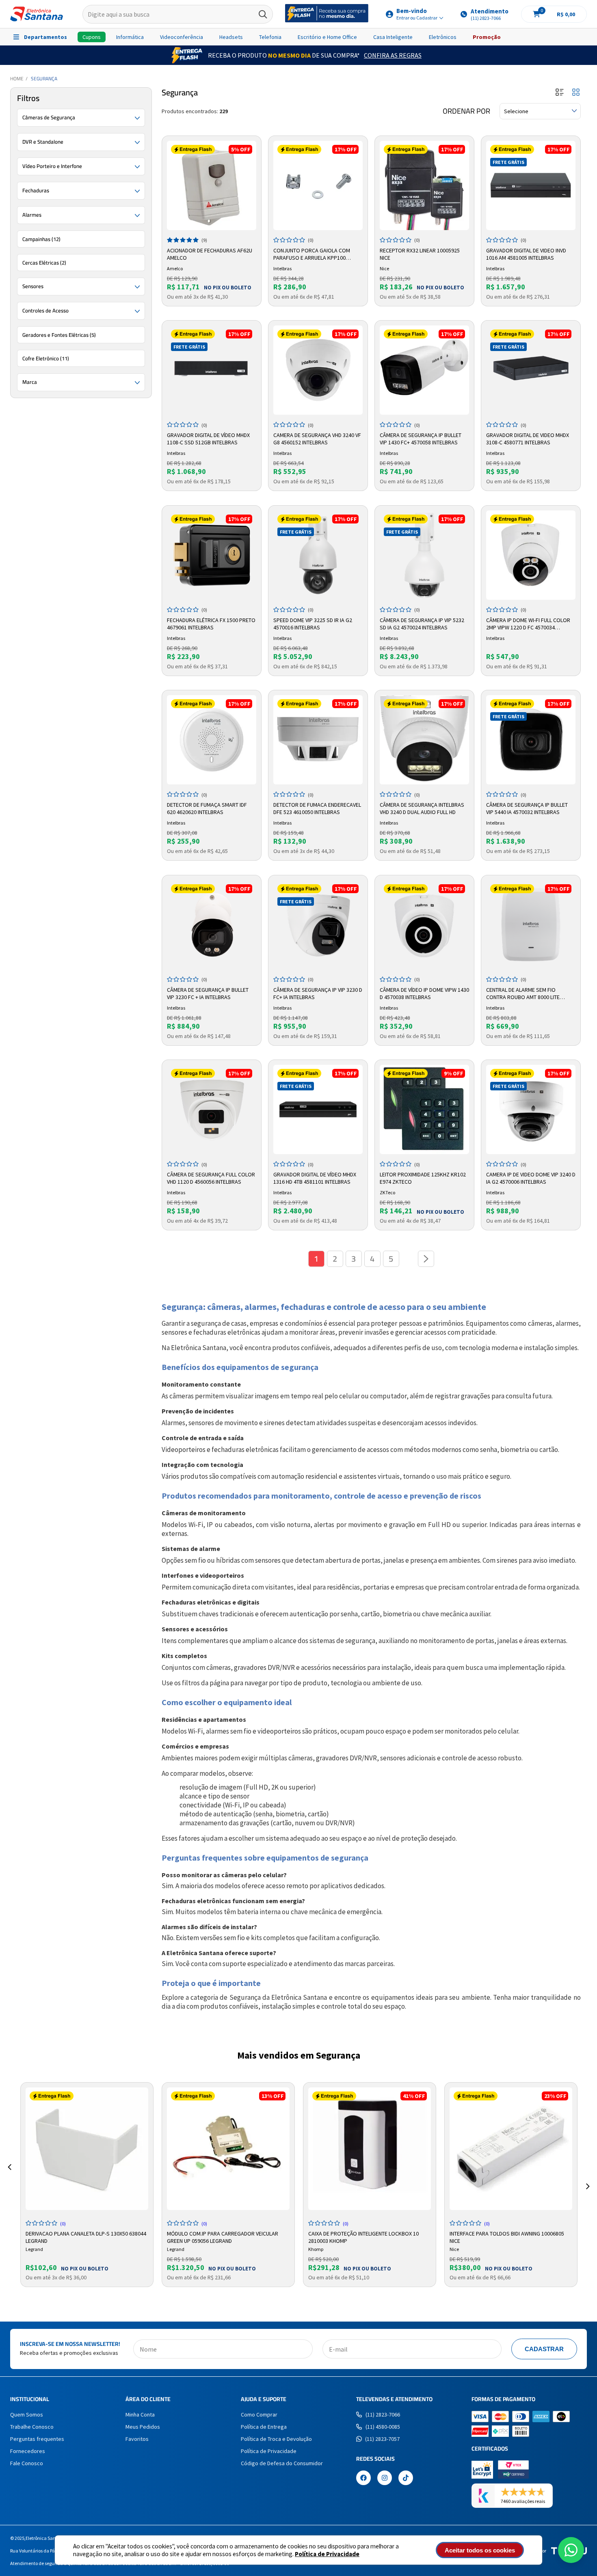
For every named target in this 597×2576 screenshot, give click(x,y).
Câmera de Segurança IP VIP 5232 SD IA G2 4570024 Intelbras (422, 624)
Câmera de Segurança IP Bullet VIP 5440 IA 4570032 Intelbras (527, 808)
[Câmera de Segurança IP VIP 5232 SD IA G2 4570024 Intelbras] (424, 555)
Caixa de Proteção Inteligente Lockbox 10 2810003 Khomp (363, 2236)
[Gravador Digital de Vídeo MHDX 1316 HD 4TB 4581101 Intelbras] (318, 1109)
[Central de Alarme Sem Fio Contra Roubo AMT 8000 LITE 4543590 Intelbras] (531, 925)
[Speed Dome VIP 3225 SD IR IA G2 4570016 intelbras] (318, 555)
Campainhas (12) (41, 239)
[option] (87, 2185)
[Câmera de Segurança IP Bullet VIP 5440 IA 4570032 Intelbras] (531, 740)
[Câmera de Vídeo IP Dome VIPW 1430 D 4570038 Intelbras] (424, 925)
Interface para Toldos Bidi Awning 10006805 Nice (507, 2236)
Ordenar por (466, 111)
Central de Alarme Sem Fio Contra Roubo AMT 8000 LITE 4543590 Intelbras (523, 994)
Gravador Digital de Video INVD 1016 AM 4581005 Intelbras (526, 254)
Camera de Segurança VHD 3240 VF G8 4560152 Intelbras (317, 439)
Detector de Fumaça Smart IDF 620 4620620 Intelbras (207, 808)
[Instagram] (385, 2479)
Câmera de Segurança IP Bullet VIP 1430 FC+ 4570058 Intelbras (421, 439)
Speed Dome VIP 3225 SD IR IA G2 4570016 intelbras (313, 624)
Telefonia (270, 37)
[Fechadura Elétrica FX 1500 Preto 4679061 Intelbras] (212, 555)
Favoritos (137, 2439)
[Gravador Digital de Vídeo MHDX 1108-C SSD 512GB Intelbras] (212, 370)
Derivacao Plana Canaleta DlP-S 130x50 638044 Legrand (86, 2236)
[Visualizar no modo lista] (560, 93)
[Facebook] (363, 2479)
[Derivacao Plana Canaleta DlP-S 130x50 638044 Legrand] (87, 2149)
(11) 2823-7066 (383, 2414)
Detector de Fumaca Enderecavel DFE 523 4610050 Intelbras (317, 808)
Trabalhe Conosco (32, 2427)
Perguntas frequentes (37, 2439)
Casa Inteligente (393, 37)
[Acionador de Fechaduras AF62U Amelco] (212, 185)
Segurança (44, 79)
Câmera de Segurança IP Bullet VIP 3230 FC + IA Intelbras (208, 993)
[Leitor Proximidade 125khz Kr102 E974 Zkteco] (424, 1109)
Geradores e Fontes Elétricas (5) (59, 335)
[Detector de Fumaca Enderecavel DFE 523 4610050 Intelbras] (318, 740)
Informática (130, 37)
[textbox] (178, 14)
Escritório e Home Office (327, 37)
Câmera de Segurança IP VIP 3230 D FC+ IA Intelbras (318, 993)
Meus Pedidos (143, 2427)
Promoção (487, 37)
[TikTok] (406, 2479)
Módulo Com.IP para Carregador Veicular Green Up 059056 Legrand (223, 2236)
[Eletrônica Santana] (37, 14)
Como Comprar (259, 2414)
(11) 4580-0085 (383, 2427)
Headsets (231, 37)
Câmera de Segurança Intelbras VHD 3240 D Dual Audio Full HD (422, 808)
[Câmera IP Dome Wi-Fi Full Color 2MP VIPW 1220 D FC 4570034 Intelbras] (531, 555)
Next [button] (588, 2177)
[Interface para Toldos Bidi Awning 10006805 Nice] (511, 2149)
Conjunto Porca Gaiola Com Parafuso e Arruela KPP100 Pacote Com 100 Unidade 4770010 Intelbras (315, 254)
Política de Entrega (264, 2427)
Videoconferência (182, 37)
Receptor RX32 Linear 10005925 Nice (420, 254)
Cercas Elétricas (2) (44, 263)
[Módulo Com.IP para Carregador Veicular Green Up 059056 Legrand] (228, 2149)
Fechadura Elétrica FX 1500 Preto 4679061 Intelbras (211, 624)
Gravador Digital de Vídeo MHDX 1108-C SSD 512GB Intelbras (208, 439)
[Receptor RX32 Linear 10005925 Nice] (424, 185)
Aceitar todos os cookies (480, 2550)
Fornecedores (28, 2451)
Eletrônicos (443, 37)
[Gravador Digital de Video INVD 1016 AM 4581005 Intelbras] (531, 185)
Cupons (92, 37)
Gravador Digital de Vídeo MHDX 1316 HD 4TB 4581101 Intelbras (315, 1178)
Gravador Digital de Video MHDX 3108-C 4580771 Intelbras (528, 439)
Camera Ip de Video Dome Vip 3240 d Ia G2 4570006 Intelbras (531, 1178)
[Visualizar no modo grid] (576, 93)
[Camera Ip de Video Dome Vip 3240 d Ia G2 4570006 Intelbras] (531, 1109)
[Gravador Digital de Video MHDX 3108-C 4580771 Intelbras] (531, 370)
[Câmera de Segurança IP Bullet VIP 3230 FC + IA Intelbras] (212, 925)
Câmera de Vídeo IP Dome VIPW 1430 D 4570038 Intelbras (424, 993)
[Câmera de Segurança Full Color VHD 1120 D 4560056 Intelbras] (212, 1109)
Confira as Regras (393, 55)
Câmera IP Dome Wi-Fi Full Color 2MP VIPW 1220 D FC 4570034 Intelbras (528, 624)
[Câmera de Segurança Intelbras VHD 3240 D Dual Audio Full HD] (424, 740)
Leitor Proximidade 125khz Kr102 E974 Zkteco (423, 1178)
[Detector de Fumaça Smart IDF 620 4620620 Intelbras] (212, 740)
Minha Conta (140, 2414)
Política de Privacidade (327, 2554)
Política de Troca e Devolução (276, 2439)
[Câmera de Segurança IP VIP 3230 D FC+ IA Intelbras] (318, 925)
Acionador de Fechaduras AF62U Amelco (210, 254)
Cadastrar (544, 2349)
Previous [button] (9, 2177)
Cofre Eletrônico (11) (46, 358)
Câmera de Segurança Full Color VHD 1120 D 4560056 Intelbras (211, 1178)
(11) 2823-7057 (382, 2439)
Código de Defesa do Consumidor (282, 2463)
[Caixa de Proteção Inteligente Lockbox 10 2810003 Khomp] (370, 2149)
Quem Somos (27, 2414)
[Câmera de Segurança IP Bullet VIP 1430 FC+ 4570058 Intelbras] (424, 370)
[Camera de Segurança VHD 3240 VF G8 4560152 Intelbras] (318, 370)
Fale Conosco (27, 2463)
